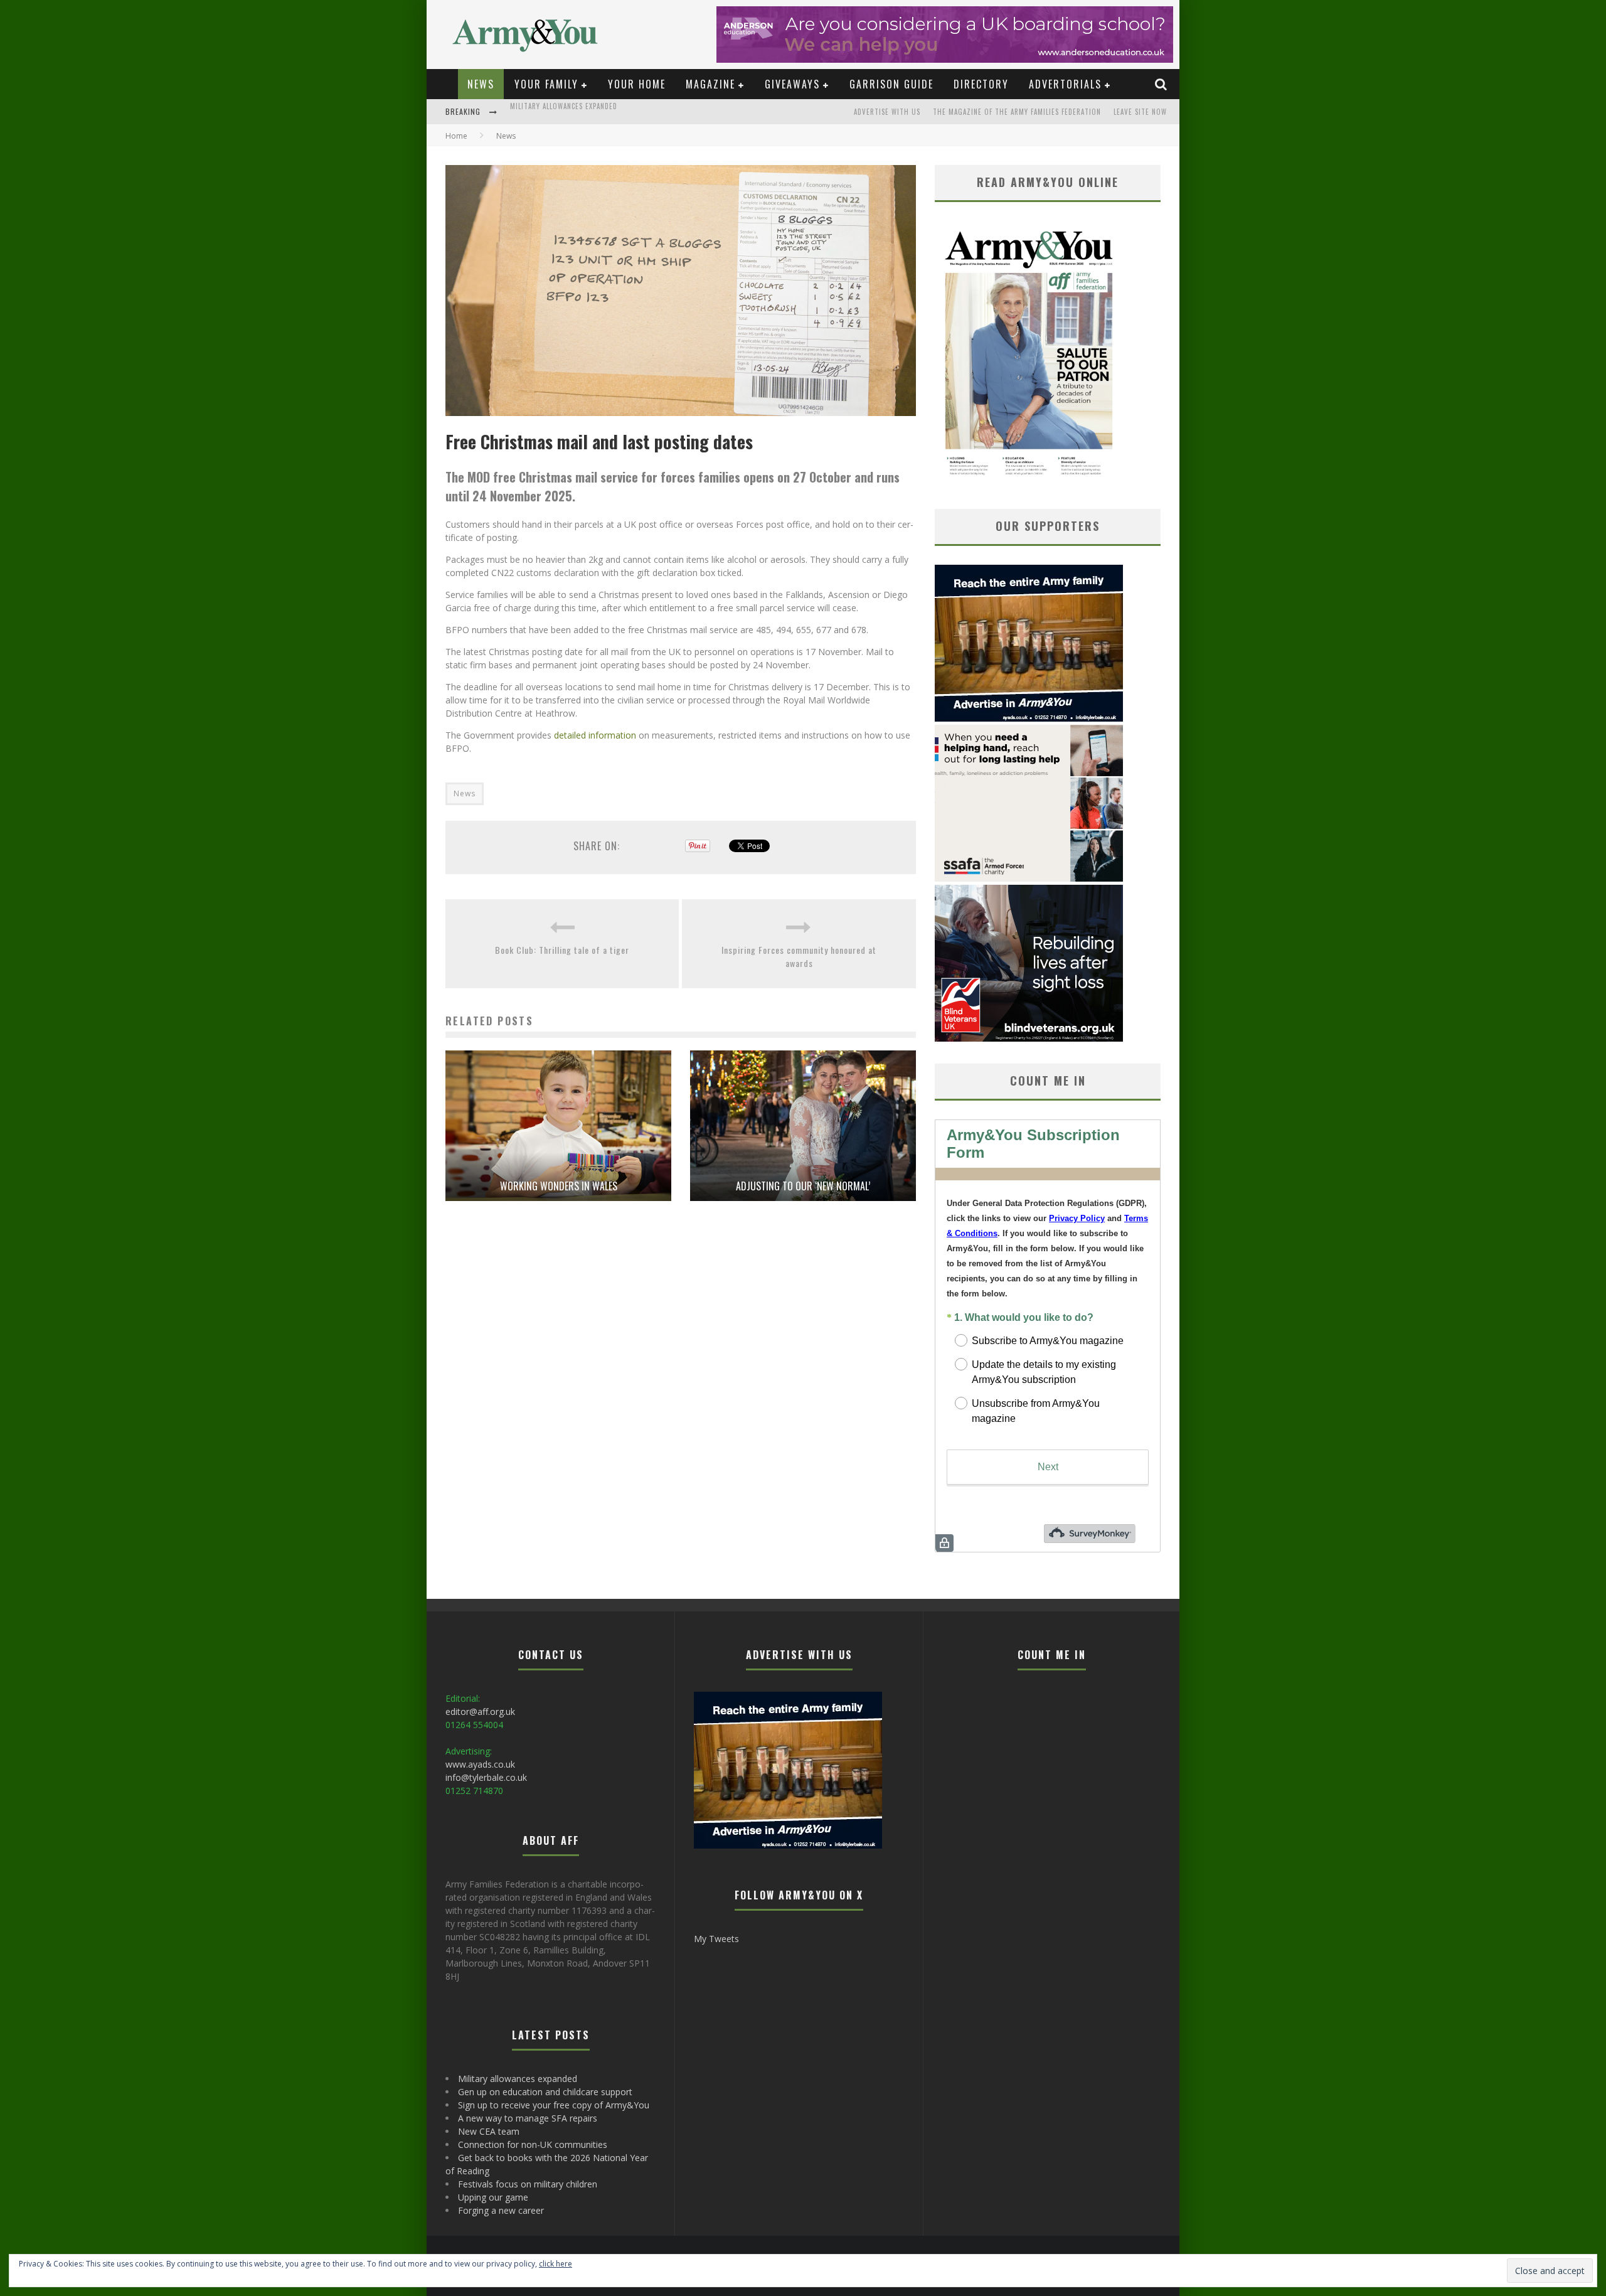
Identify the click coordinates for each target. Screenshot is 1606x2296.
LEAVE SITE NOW (1140, 112)
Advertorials (1065, 84)
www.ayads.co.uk (480, 1764)
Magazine (710, 84)
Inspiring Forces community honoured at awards (799, 956)
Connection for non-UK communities (533, 2144)
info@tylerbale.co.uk (486, 1777)
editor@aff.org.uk (480, 1711)
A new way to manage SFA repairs (528, 2118)
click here (556, 2264)
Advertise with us (887, 112)
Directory (981, 84)
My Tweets (716, 1939)
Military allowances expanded (518, 2079)
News (481, 84)
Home (456, 136)
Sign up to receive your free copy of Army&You (554, 2105)
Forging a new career (501, 2210)
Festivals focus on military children (528, 2184)
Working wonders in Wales (559, 1186)
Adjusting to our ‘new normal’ (803, 1186)
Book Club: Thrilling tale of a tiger (562, 950)
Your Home (637, 84)
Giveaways (792, 84)
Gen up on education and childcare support (590, 113)
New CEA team (489, 2131)
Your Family (546, 84)
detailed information (595, 735)
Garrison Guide (891, 84)
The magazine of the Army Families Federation (1017, 112)
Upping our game (493, 2197)
